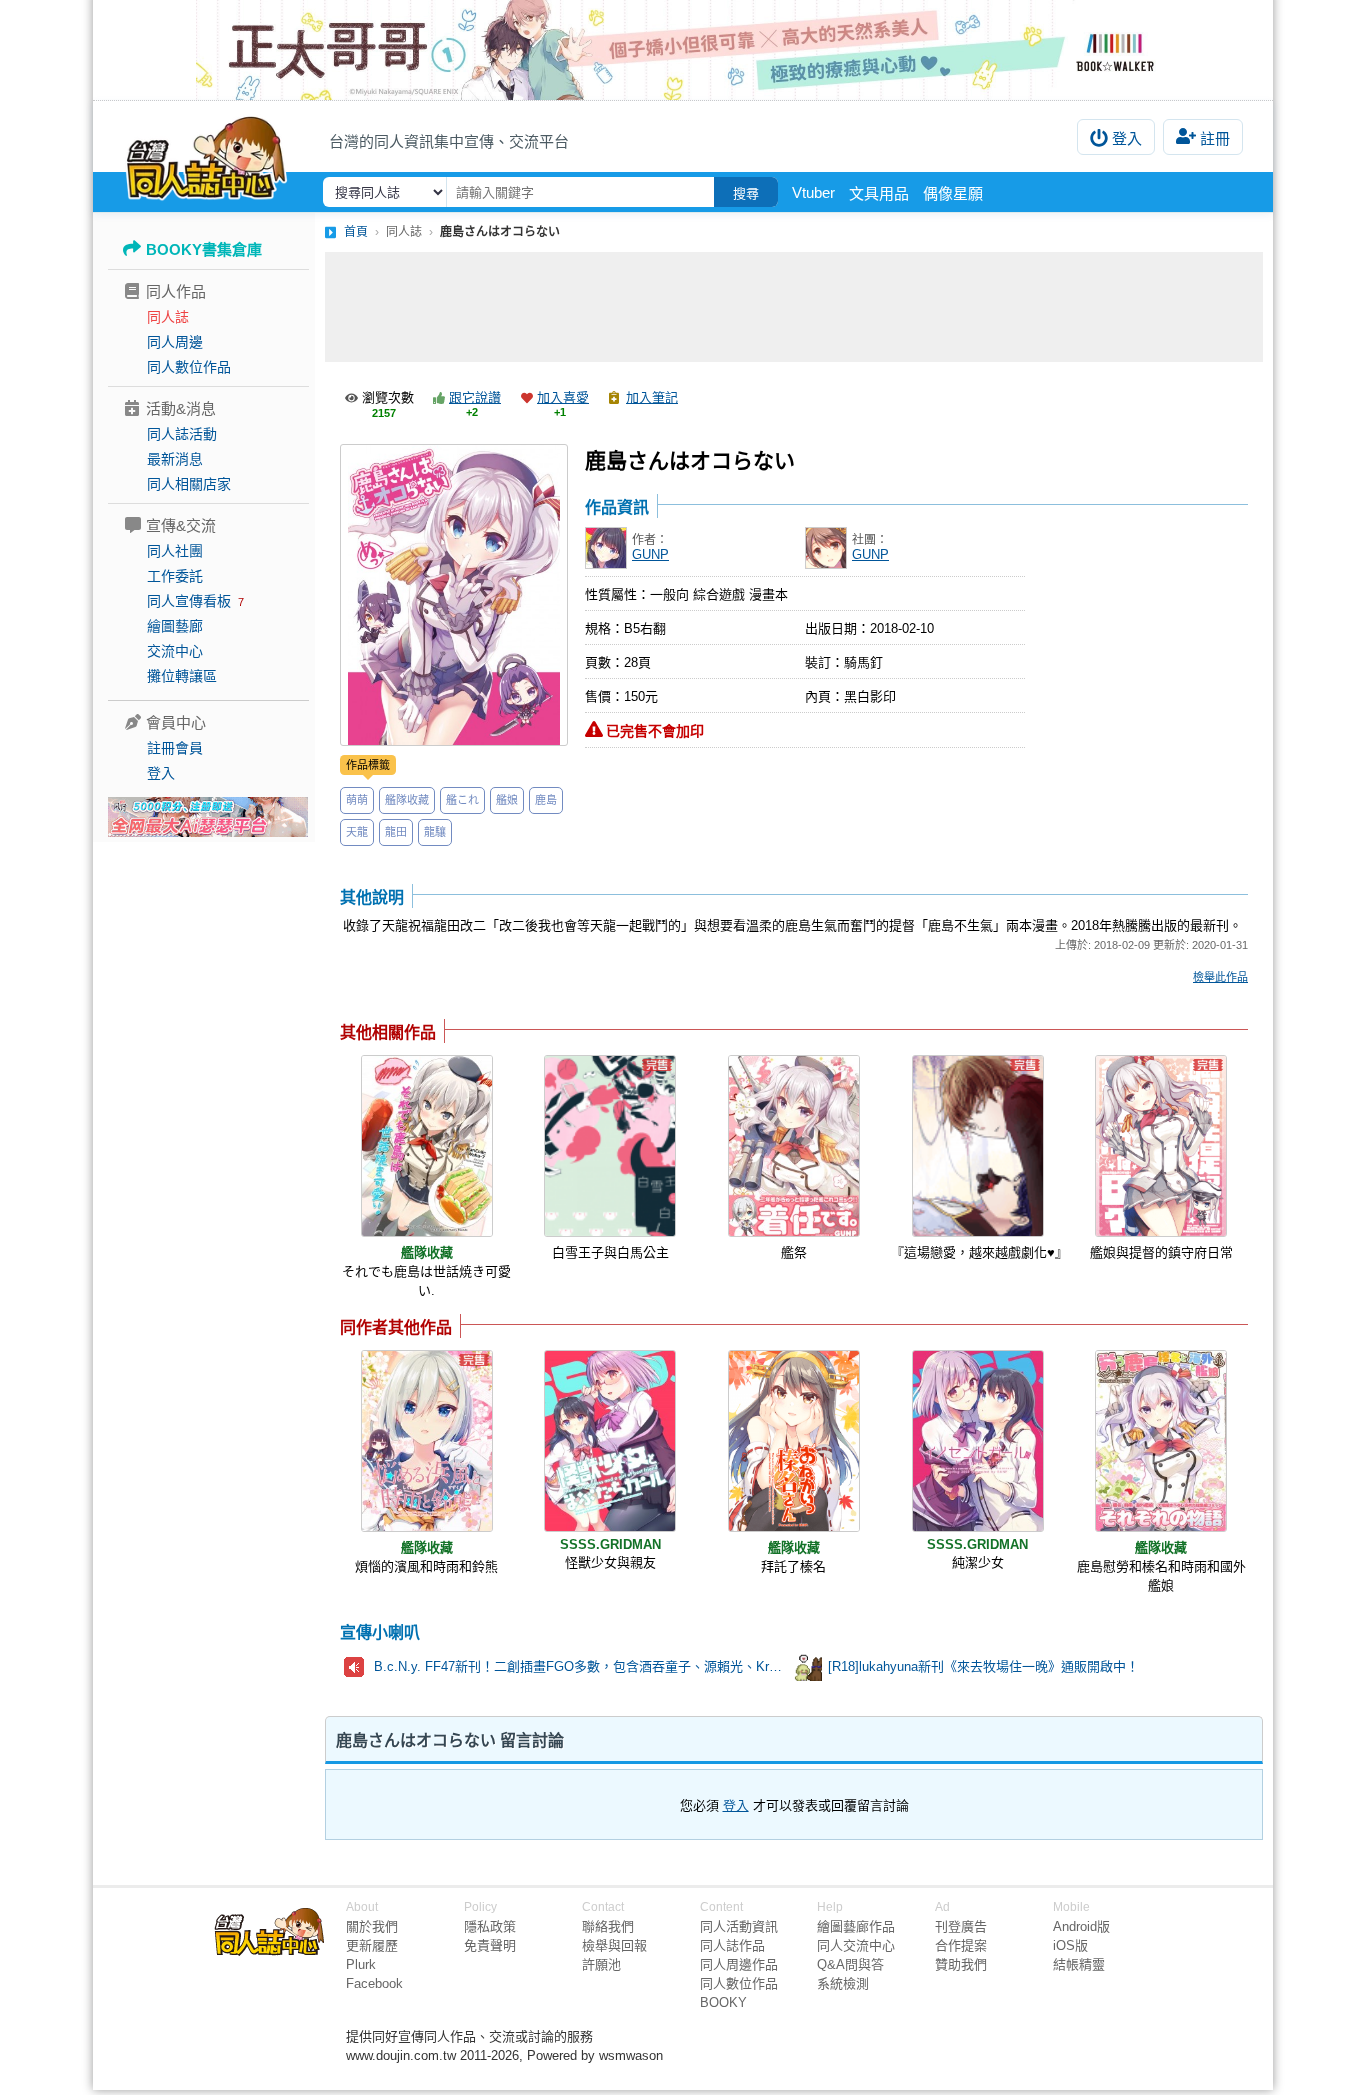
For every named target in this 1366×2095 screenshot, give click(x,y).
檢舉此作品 (1220, 977)
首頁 (356, 232)
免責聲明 (490, 1945)
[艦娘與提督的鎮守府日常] (1161, 1146)
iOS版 (1070, 1945)
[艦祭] (794, 1146)
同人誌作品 (732, 1945)
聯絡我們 (608, 1926)
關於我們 (372, 1926)
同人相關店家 (189, 484)
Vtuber (813, 192)
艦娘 (507, 800)
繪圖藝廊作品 (856, 1926)
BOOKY (723, 2002)
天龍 (357, 832)
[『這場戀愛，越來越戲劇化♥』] (978, 1146)
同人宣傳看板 (189, 601)
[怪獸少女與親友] (610, 1441)
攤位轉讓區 (182, 676)
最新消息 (175, 459)
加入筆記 (652, 397)
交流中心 (175, 651)
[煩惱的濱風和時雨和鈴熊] (427, 1441)
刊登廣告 (961, 1926)
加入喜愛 (563, 397)
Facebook (374, 1983)
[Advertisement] (794, 307)
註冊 (1215, 138)
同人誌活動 (182, 434)
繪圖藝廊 (175, 626)
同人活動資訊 (739, 1926)
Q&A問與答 (850, 1964)
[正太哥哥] (683, 50)
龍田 (396, 832)
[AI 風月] (208, 825)
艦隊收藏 (407, 800)
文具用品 (879, 193)
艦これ (462, 800)
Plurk (361, 1964)
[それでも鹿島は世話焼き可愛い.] (427, 1146)
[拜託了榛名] (794, 1441)
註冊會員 (175, 748)
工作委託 (175, 576)
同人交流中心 (856, 1945)
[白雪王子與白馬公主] (610, 1146)
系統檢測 (843, 1983)
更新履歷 (372, 1945)
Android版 (1081, 1926)
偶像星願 (953, 193)
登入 (1127, 138)
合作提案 (961, 1945)
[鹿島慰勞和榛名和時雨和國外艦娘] (1161, 1441)
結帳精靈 (1079, 1964)
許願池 (601, 1964)
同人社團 (175, 551)
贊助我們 (961, 1964)
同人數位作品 (189, 367)
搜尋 (746, 193)
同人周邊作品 (739, 1964)
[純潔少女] (978, 1441)
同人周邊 (175, 342)
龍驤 (435, 832)
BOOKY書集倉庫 (204, 249)
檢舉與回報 (614, 1945)
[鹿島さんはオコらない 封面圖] (454, 595)
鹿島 (546, 800)
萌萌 (357, 800)
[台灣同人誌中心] (206, 155)
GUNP (650, 554)
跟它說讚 (475, 397)
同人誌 (168, 317)
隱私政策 (490, 1926)
